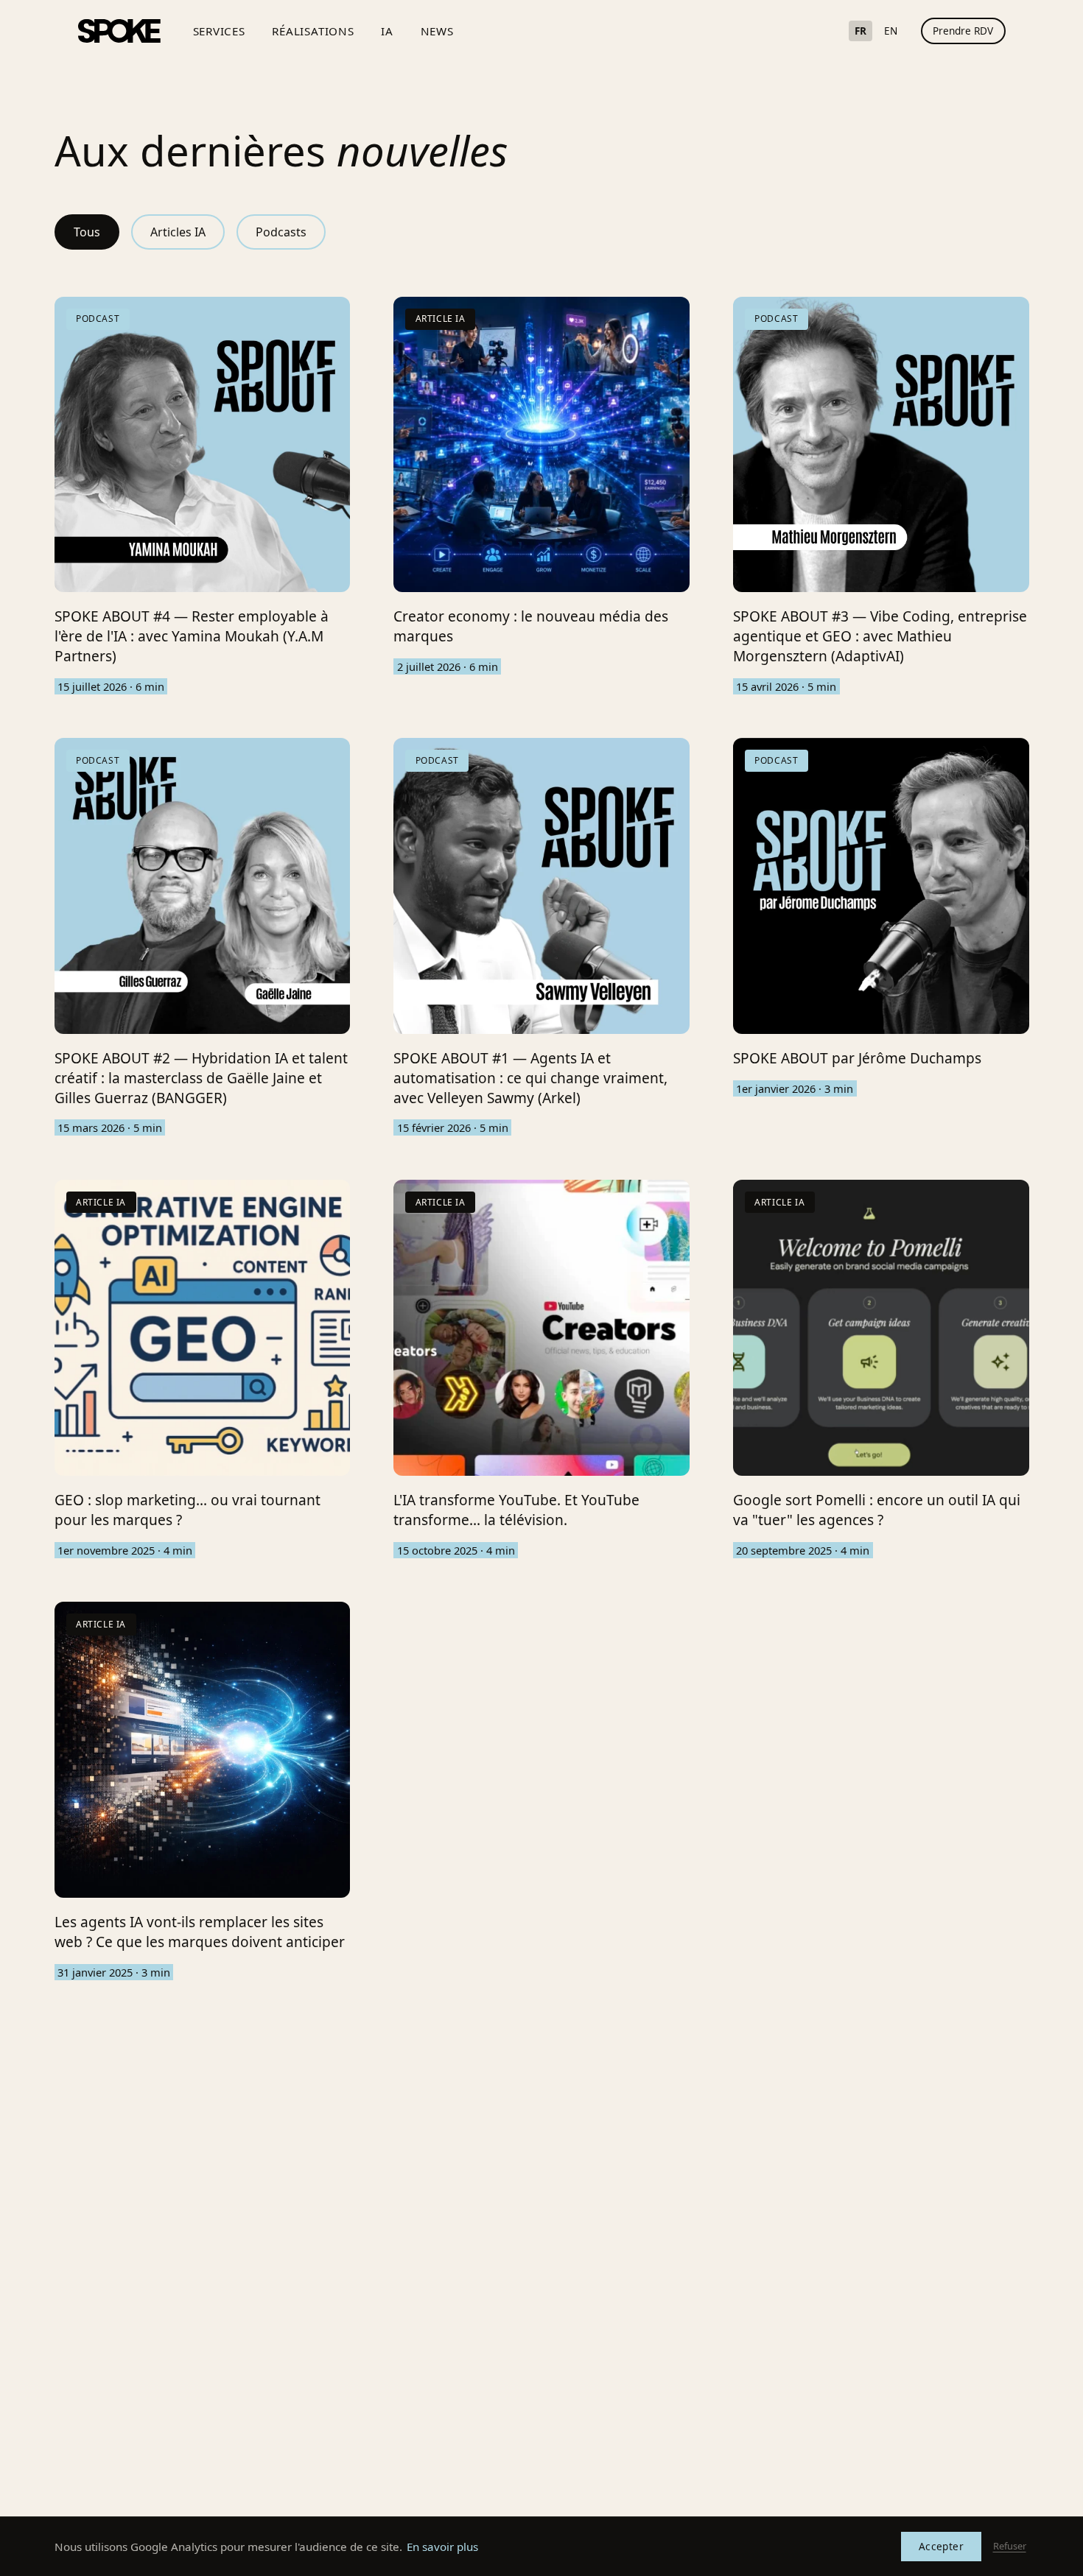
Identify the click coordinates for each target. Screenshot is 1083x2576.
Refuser (1010, 2546)
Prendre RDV (963, 31)
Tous (87, 232)
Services (219, 31)
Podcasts (281, 232)
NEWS (437, 31)
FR (861, 31)
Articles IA (178, 232)
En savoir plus (442, 2547)
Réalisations (313, 31)
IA (387, 31)
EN (891, 31)
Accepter (941, 2546)
